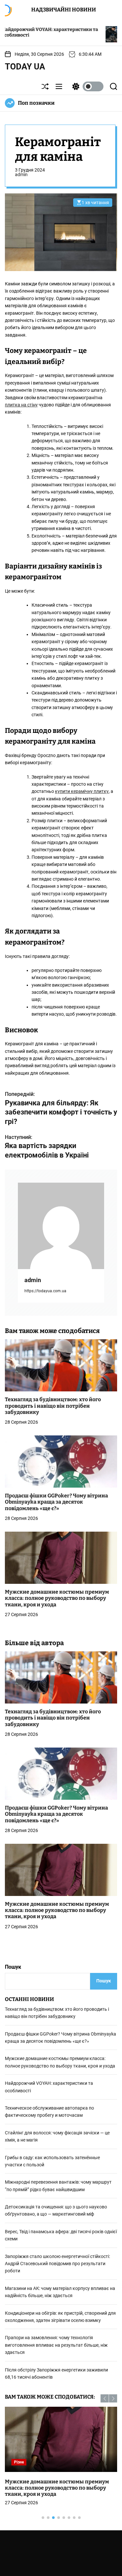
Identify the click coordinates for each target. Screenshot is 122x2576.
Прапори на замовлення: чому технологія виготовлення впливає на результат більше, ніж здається (56, 2345)
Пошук (13, 1967)
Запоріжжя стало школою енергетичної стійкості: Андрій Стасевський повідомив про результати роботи (57, 2264)
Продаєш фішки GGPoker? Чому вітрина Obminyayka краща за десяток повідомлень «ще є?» (56, 1502)
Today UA (25, 67)
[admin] (61, 1226)
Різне (19, 2462)
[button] (105, 2398)
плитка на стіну (21, 405)
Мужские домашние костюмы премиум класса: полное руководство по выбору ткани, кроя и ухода (57, 1598)
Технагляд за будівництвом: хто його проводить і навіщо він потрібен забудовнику (53, 1406)
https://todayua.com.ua (45, 1291)
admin (21, 174)
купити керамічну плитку (82, 791)
